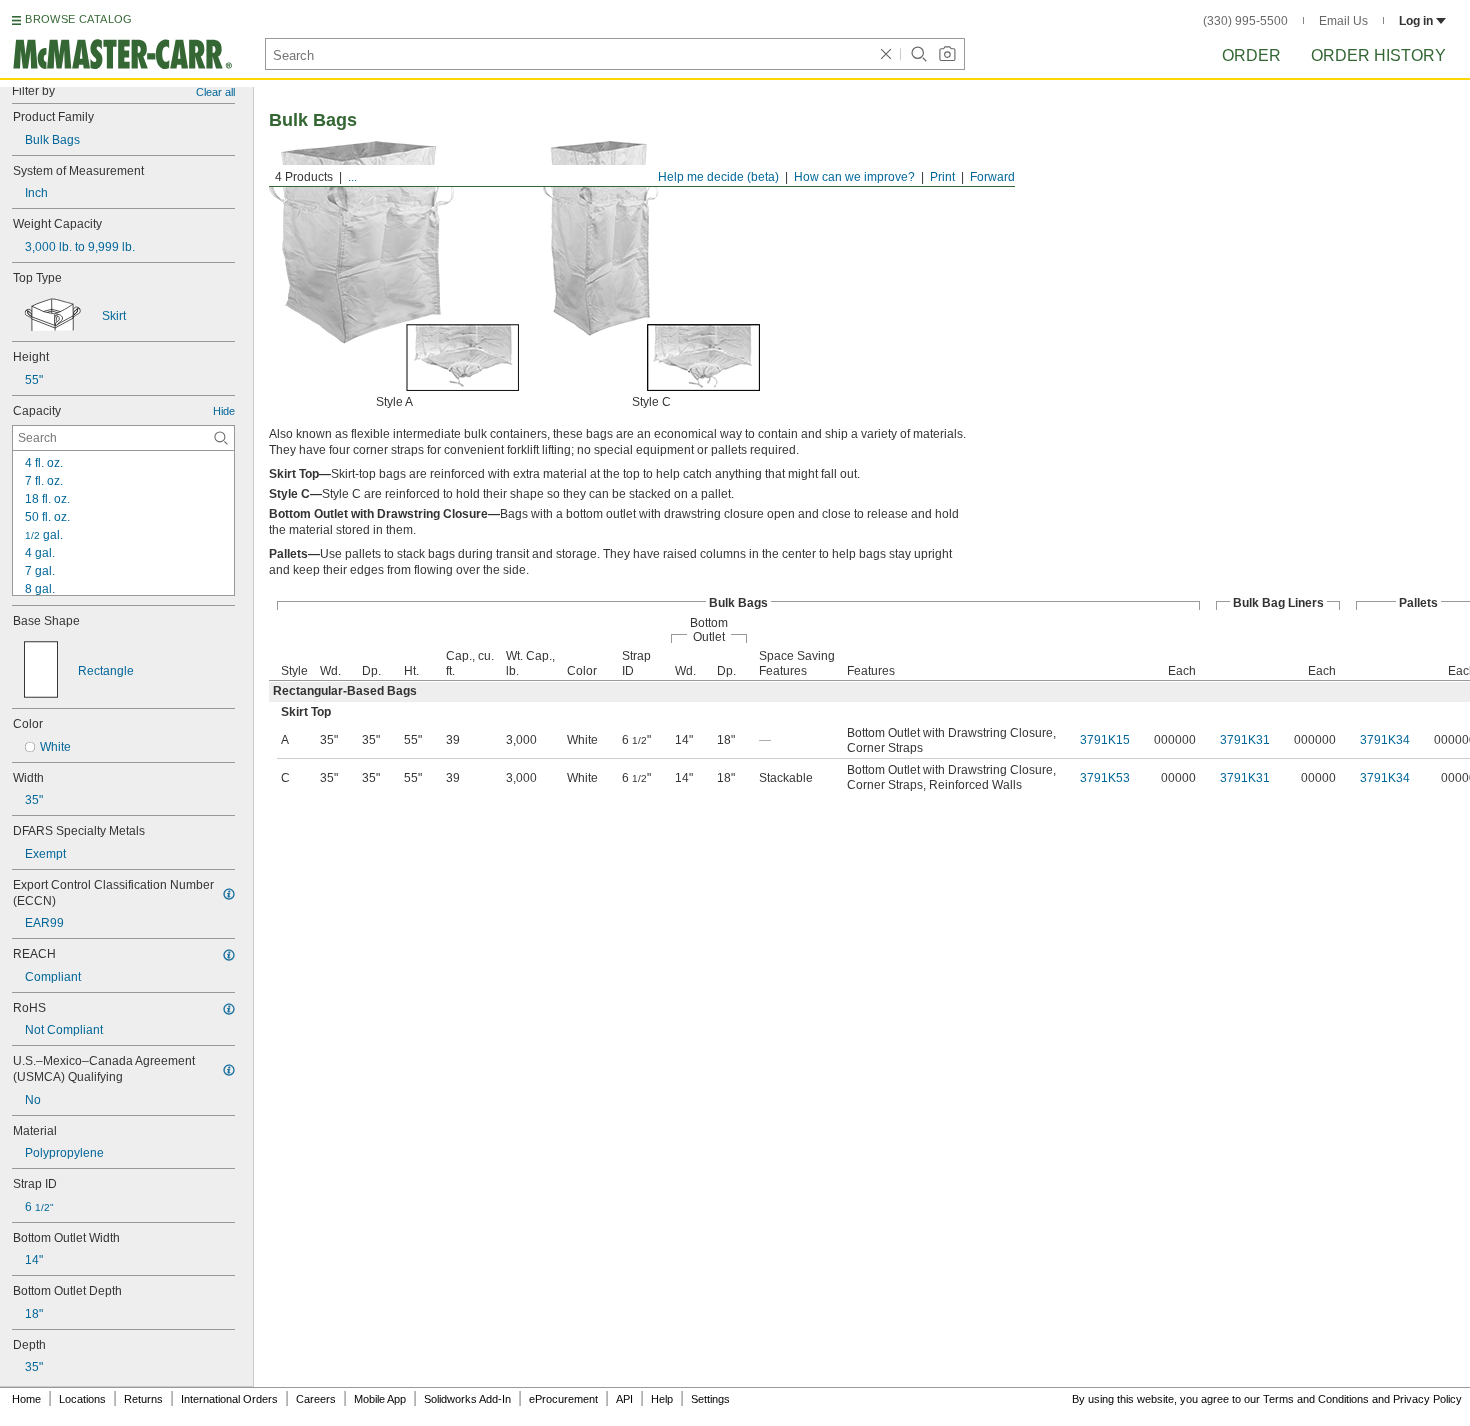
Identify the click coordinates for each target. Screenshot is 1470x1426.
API (624, 1399)
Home (26, 1399)
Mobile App (380, 1399)
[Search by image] (947, 54)
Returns (143, 1399)
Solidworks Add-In (467, 1399)
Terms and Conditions (1316, 1399)
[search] (221, 438)
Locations (82, 1399)
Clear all (215, 92)
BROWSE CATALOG (78, 19)
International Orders (229, 1399)
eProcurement (563, 1399)
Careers (316, 1399)
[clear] (886, 54)
